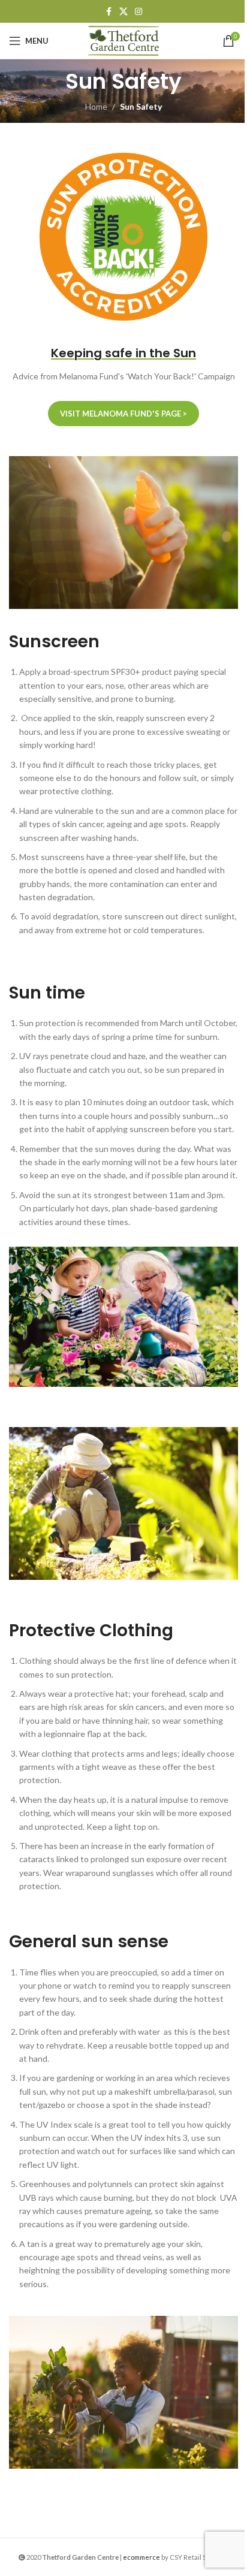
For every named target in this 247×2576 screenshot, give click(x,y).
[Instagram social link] (138, 12)
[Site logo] (123, 40)
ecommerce (141, 2557)
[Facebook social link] (109, 12)
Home (96, 106)
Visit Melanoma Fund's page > (123, 414)
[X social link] (123, 12)
